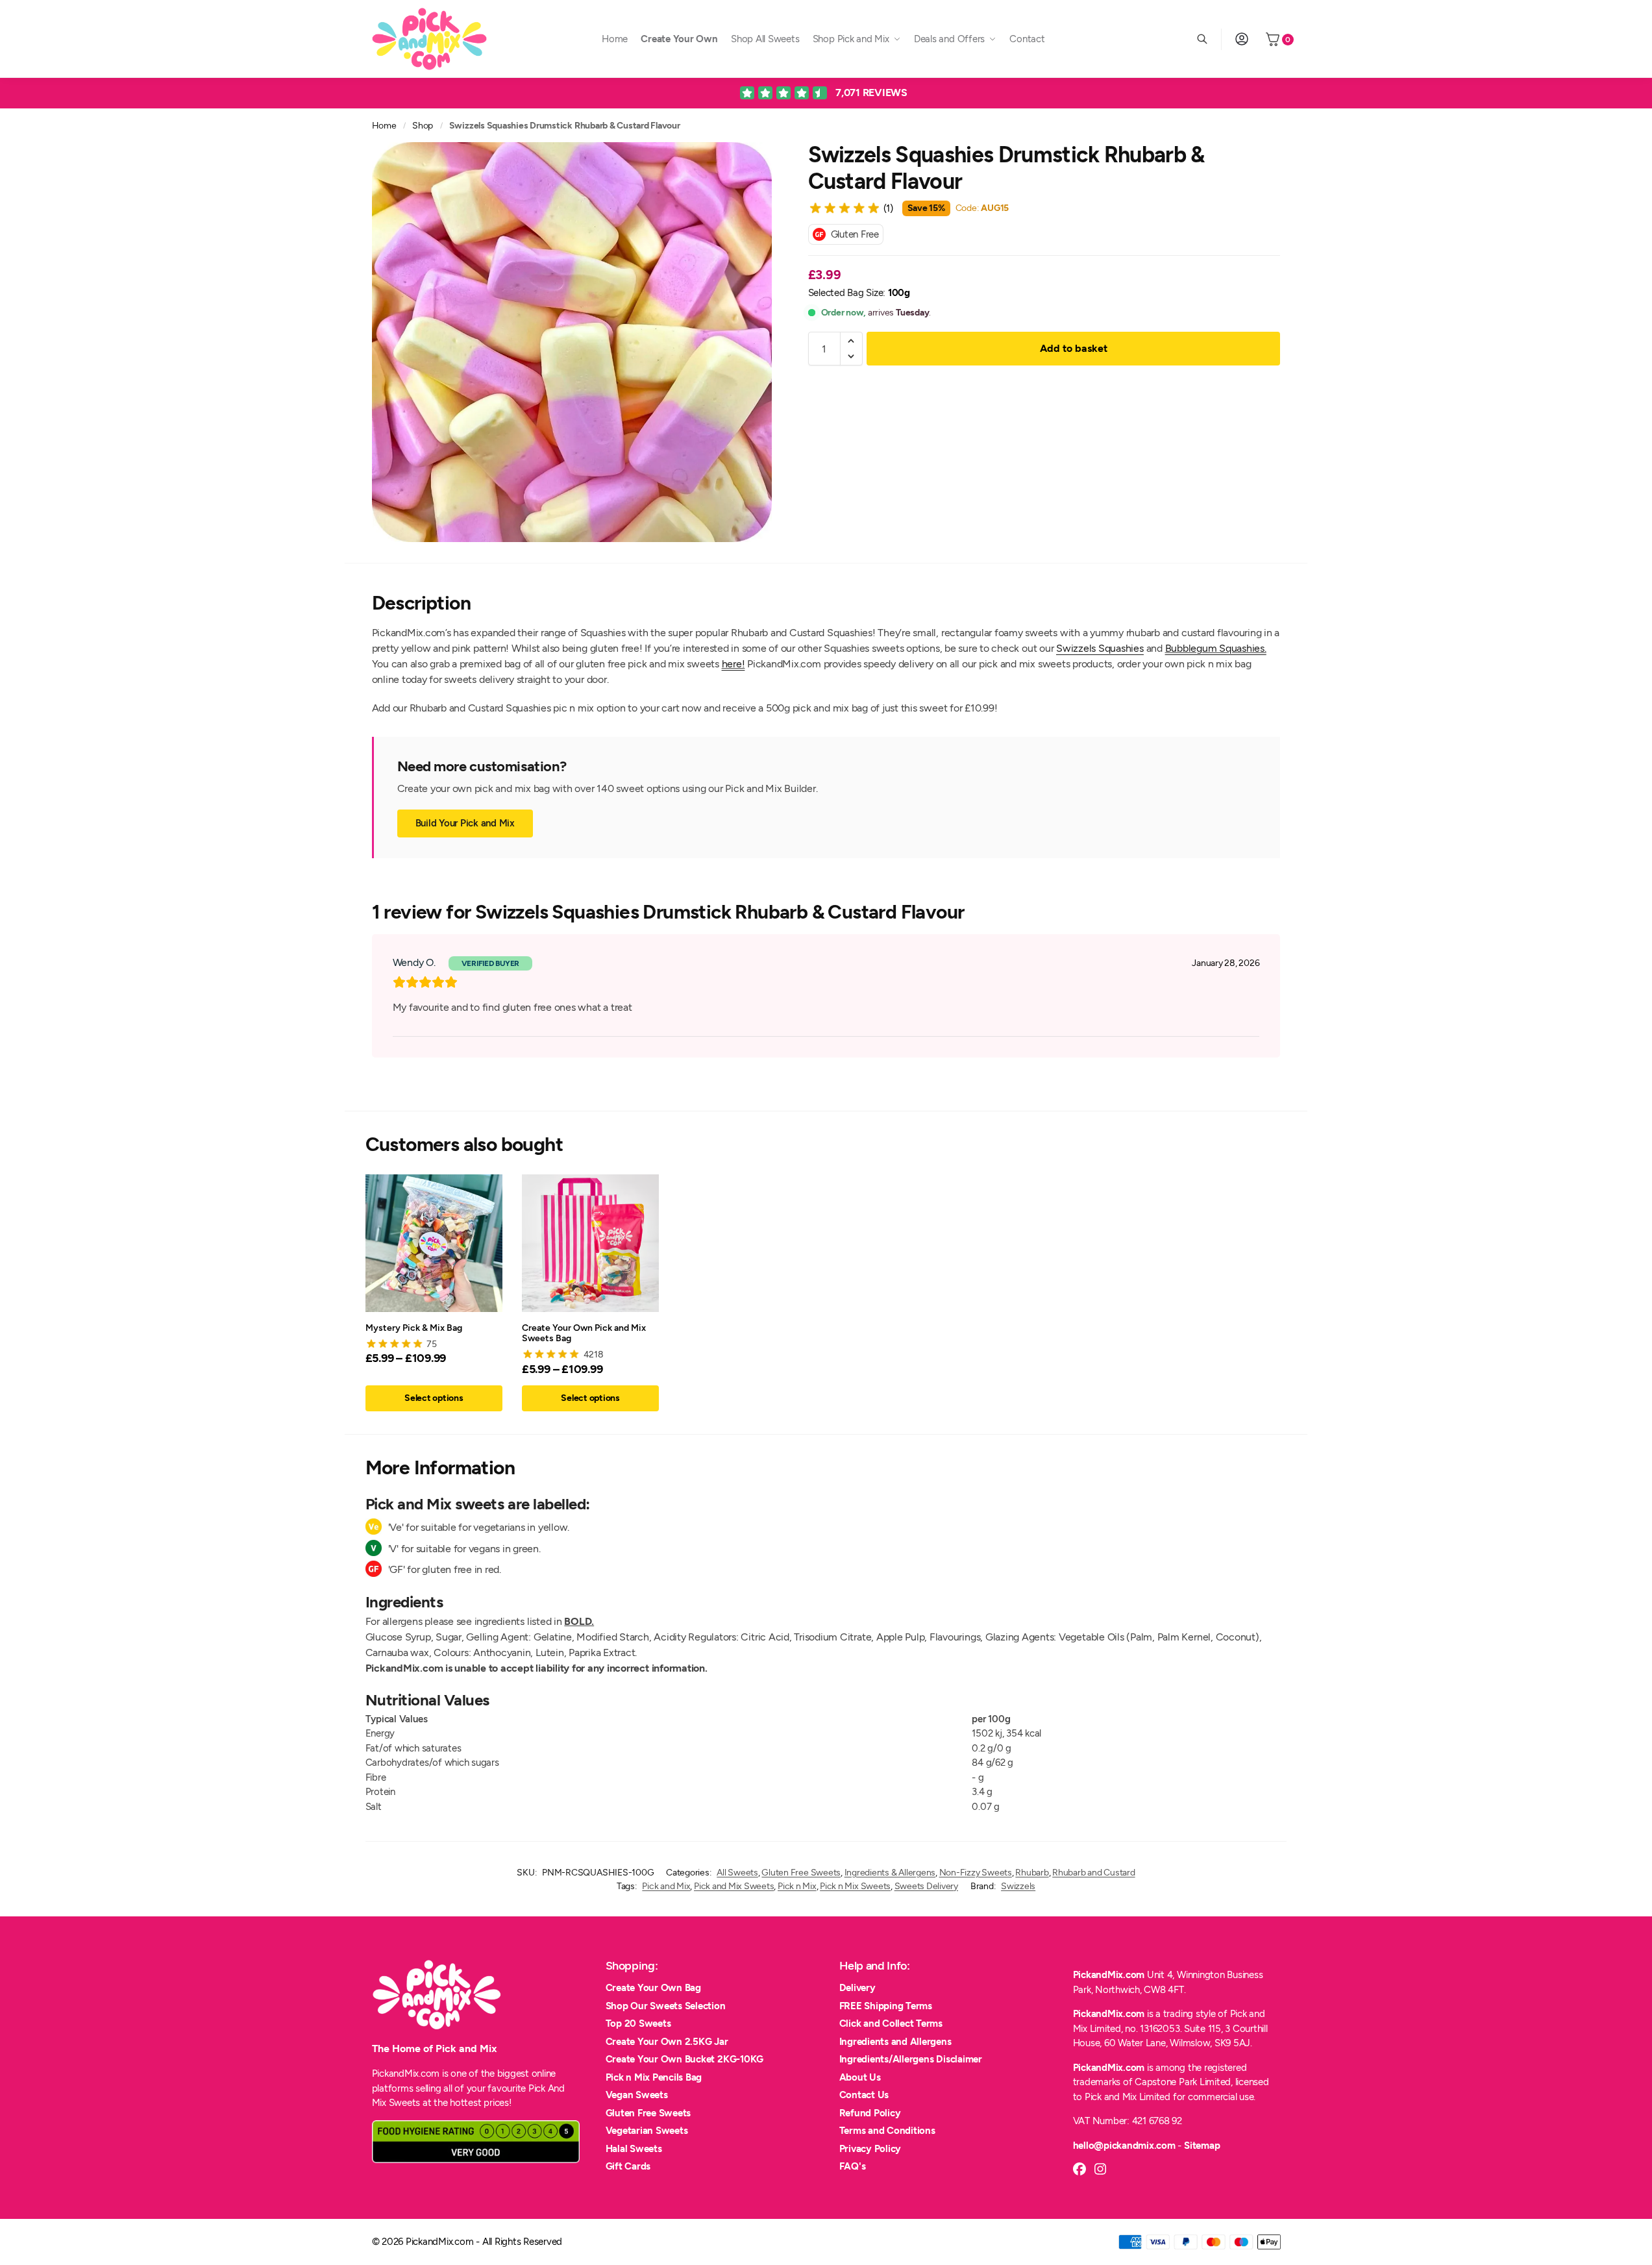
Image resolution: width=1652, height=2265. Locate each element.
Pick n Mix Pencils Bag (654, 2077)
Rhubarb (1032, 1873)
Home (384, 125)
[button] (851, 341)
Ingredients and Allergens (895, 2042)
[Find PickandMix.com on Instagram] (1100, 2169)
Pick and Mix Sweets (734, 1886)
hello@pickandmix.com (1124, 2146)
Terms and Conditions (887, 2131)
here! (734, 664)
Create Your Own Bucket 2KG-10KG (685, 2059)
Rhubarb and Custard (1093, 1873)
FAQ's (853, 2166)
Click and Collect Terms (891, 2024)
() (888, 208)
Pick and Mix (666, 1886)
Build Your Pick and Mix (465, 823)
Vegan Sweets (637, 2095)
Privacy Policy (870, 2149)
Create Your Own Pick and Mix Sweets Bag (584, 1333)
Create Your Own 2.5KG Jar (667, 2042)
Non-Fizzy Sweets (976, 1873)
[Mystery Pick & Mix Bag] (434, 1243)
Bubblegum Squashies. (1216, 648)
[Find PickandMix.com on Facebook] (1079, 2169)
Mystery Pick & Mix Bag (414, 1328)
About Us (860, 2077)
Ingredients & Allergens (890, 1873)
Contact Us (864, 2095)
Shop (423, 125)
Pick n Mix (797, 1886)
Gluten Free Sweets (801, 1873)
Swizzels (1018, 1886)
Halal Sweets (634, 2149)
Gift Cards (628, 2166)
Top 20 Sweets (638, 2024)
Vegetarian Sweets (647, 2131)
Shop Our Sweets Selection (666, 2006)
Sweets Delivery (926, 1886)
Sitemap (1202, 2146)
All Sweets (737, 1873)
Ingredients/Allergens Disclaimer (911, 2059)
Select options (434, 1398)
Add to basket (1074, 348)
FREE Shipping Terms (886, 2006)
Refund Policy (870, 2113)
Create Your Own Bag (653, 1988)
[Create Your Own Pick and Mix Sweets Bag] (590, 1243)
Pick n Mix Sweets (855, 1886)
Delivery (857, 1988)
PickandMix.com (1109, 1975)
